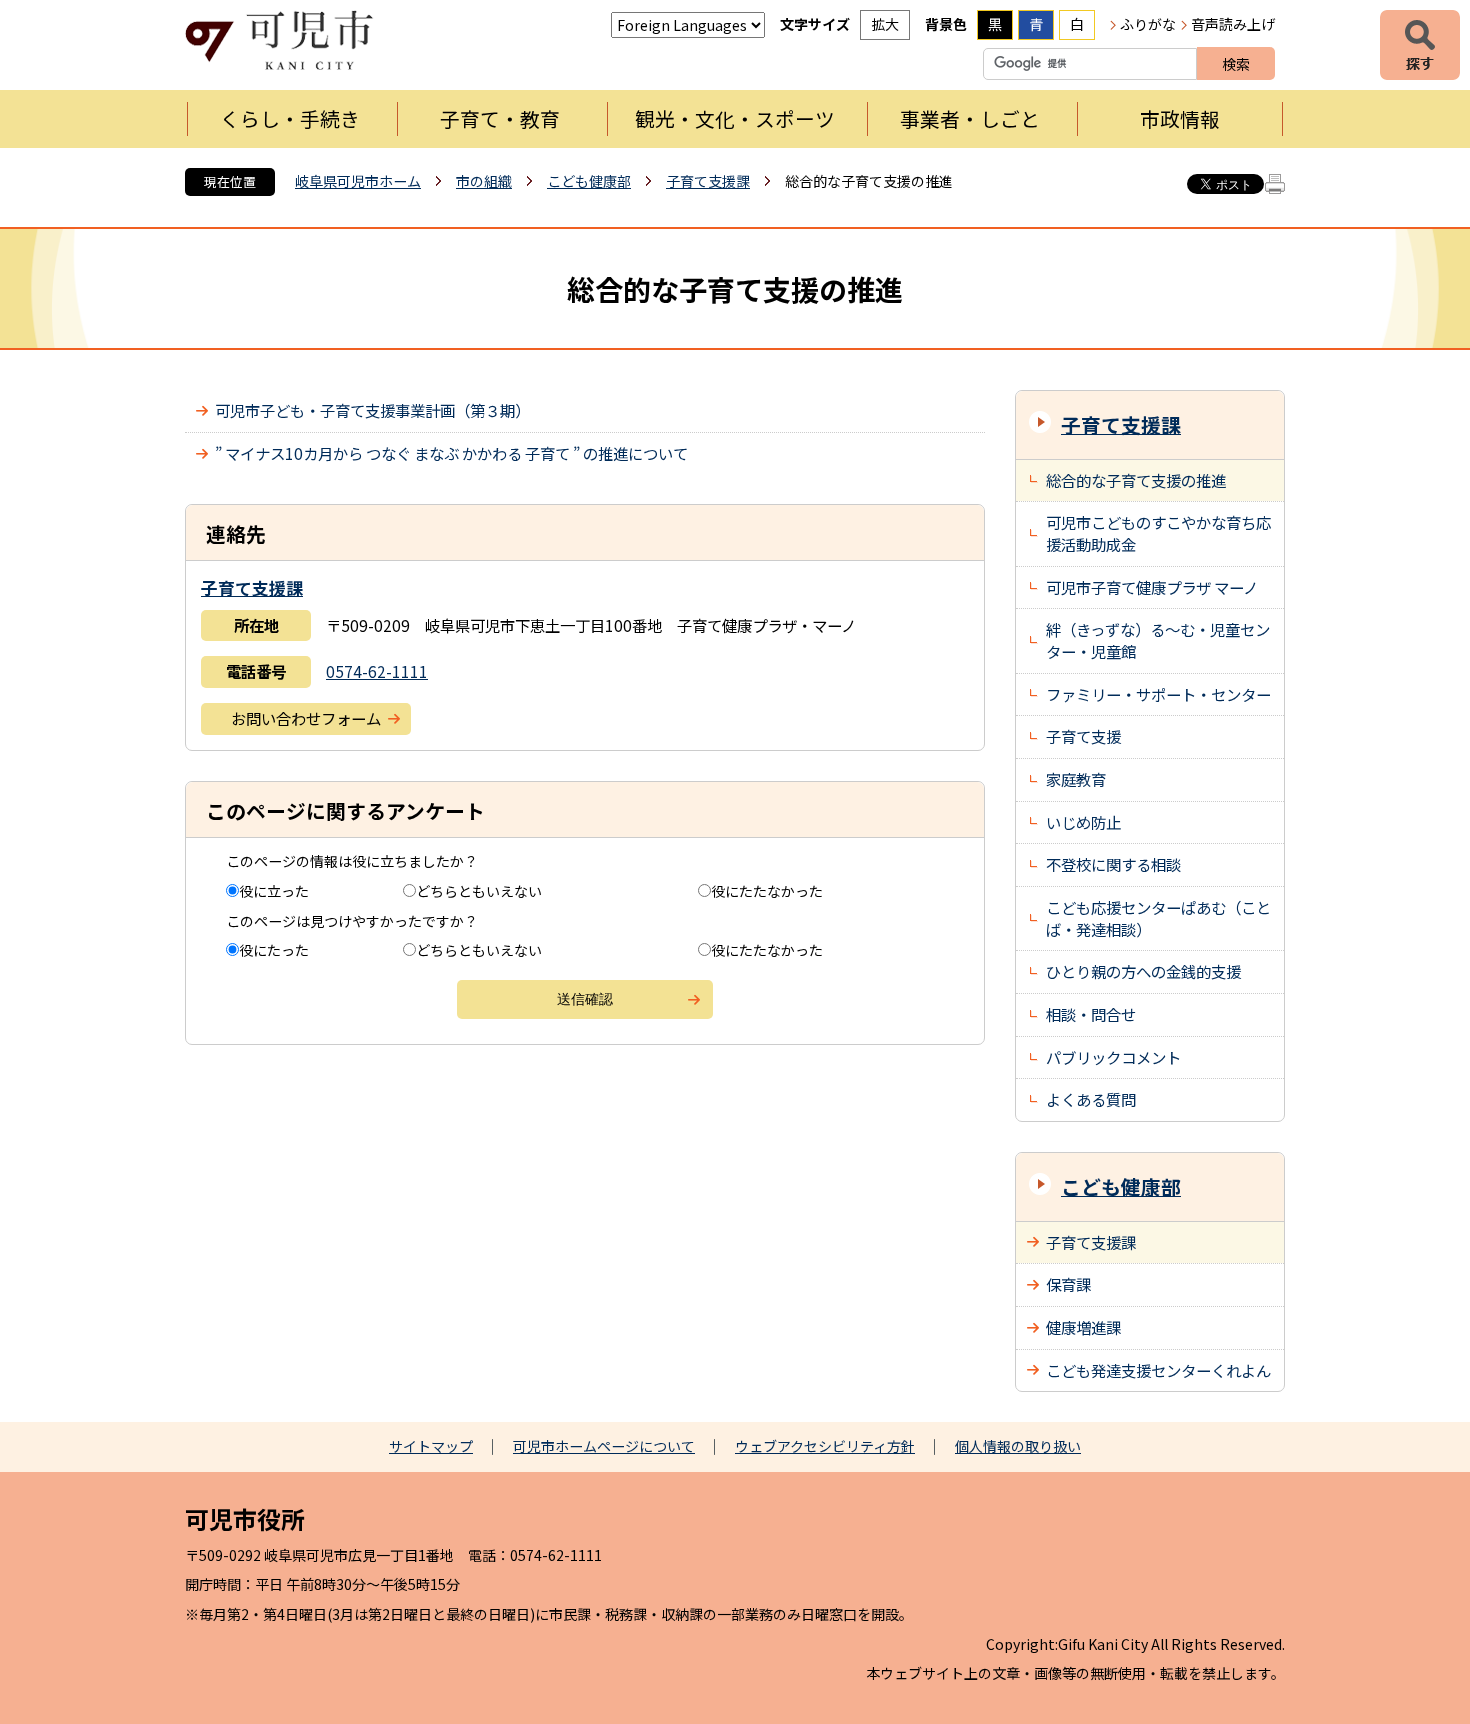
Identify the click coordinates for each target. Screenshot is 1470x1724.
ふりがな (1148, 24)
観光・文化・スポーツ (735, 118)
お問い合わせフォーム (306, 718)
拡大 (885, 24)
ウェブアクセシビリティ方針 (825, 1446)
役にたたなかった (767, 891)
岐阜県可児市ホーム (358, 181)
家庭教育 (1076, 779)
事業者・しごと (970, 118)
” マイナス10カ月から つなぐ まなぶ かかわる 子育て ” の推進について (451, 453)
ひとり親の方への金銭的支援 (1143, 971)
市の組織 (484, 181)
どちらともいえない (479, 891)
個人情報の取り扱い (1018, 1446)
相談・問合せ (1091, 1014)
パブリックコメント (1113, 1057)
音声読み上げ (1233, 24)
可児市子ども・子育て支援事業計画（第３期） (372, 410)
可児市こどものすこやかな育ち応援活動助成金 (1158, 533)
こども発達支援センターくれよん (1158, 1370)
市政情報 (1180, 118)
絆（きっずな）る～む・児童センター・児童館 (1158, 640)
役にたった (274, 950)
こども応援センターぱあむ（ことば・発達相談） (1158, 918)
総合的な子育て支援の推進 (1136, 480)
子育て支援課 (708, 181)
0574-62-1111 (377, 671)
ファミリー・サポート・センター (1158, 694)
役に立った (274, 891)
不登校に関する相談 (1113, 864)
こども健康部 (589, 181)
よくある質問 (1091, 1099)
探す (1420, 45)
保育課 (1068, 1284)
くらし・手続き (290, 118)
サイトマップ (431, 1446)
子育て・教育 (500, 118)
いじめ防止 (1083, 822)
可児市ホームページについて (604, 1446)
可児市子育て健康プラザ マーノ (1152, 587)
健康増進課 (1083, 1327)
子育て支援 (1083, 736)
